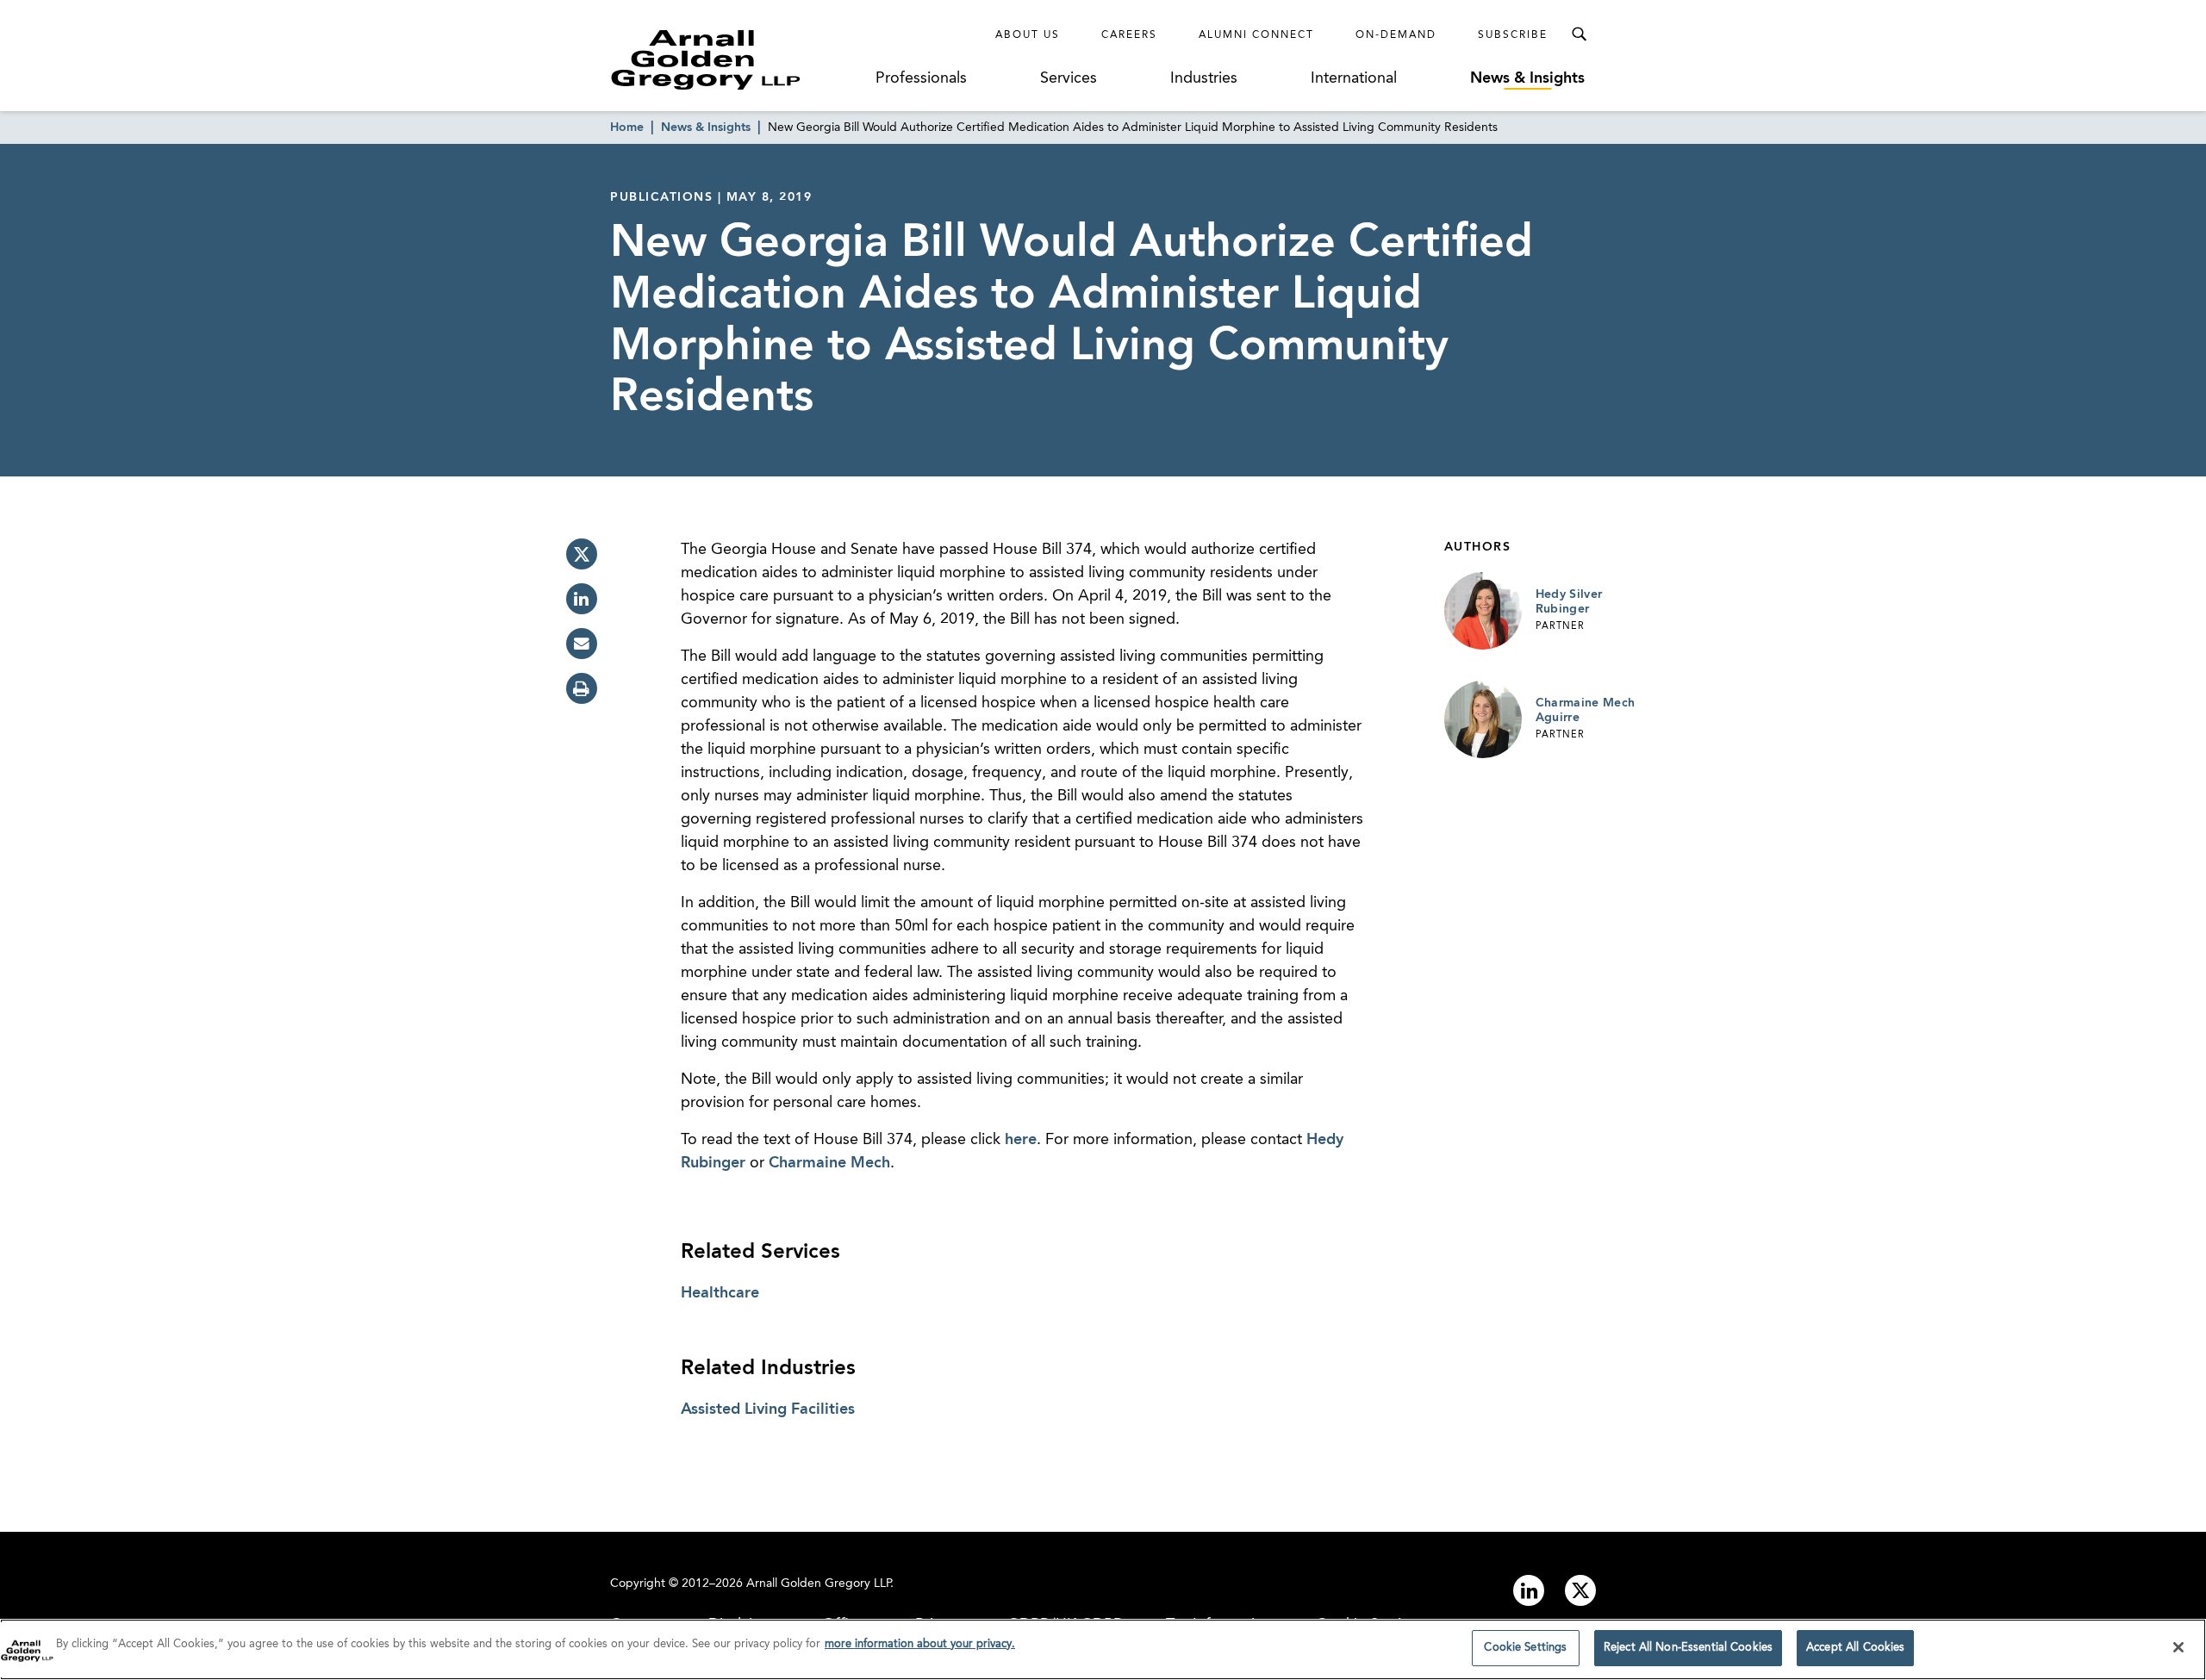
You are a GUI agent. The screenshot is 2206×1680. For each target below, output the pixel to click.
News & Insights (1527, 78)
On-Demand (1396, 35)
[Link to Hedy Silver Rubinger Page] (1483, 611)
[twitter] (582, 554)
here (1021, 1140)
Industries (1204, 78)
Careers (1129, 35)
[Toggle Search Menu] (1579, 34)
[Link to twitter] (1580, 1590)
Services (1069, 78)
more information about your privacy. (920, 1644)
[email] (582, 644)
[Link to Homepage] (738, 59)
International (1354, 78)
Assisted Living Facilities (768, 1409)
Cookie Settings (1525, 1648)
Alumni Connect (1256, 35)
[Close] (2178, 1647)
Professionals (921, 78)
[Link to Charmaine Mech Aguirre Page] (1483, 719)
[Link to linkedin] (1529, 1590)
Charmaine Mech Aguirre (1586, 711)
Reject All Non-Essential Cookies (1688, 1648)
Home (627, 128)
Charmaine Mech (829, 1163)
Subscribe (1513, 35)
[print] (582, 688)
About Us (1028, 35)
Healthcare (720, 1293)
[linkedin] (582, 599)
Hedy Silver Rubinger (1569, 602)
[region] (1103, 1649)
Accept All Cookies (1855, 1648)
